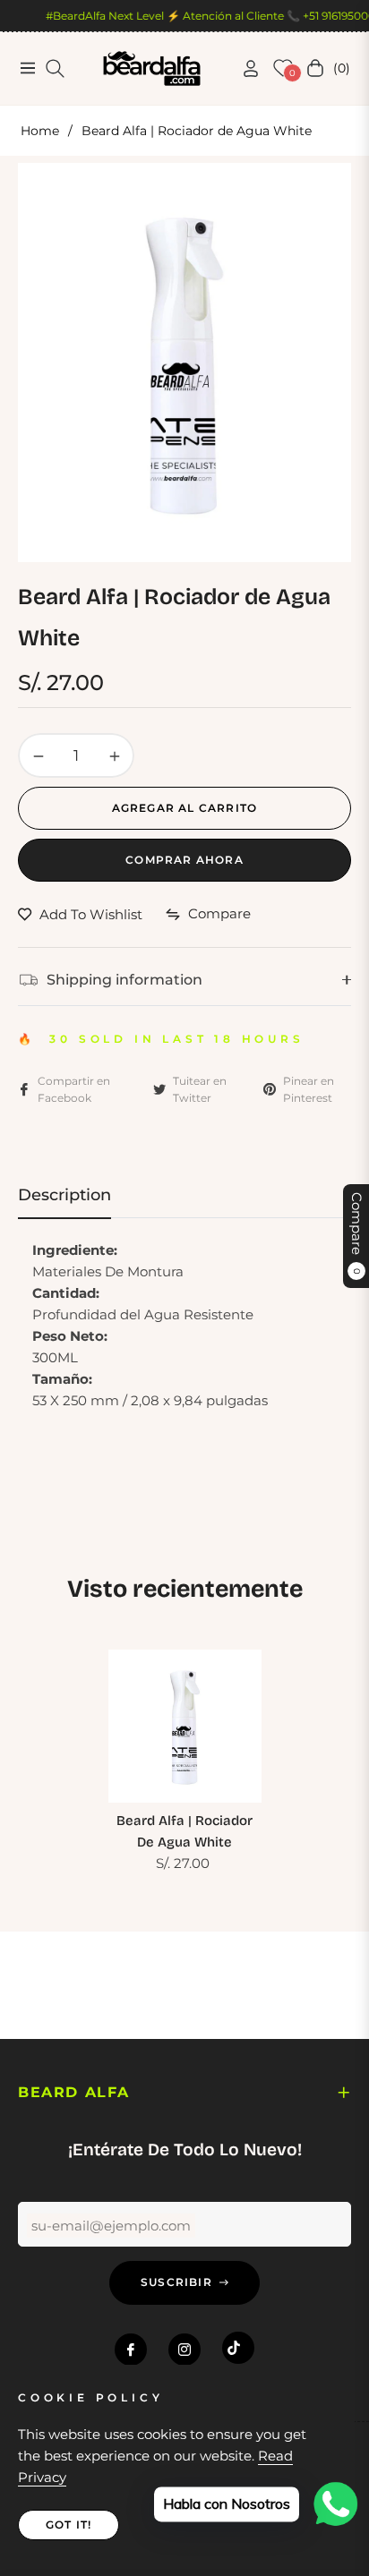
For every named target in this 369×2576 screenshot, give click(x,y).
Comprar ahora (184, 860)
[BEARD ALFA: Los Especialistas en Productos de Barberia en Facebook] (131, 2350)
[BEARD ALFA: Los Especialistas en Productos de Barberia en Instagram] (184, 2350)
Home (40, 131)
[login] (244, 68)
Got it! (69, 2525)
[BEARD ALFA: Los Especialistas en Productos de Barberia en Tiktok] (238, 2348)
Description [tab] (64, 1195)
